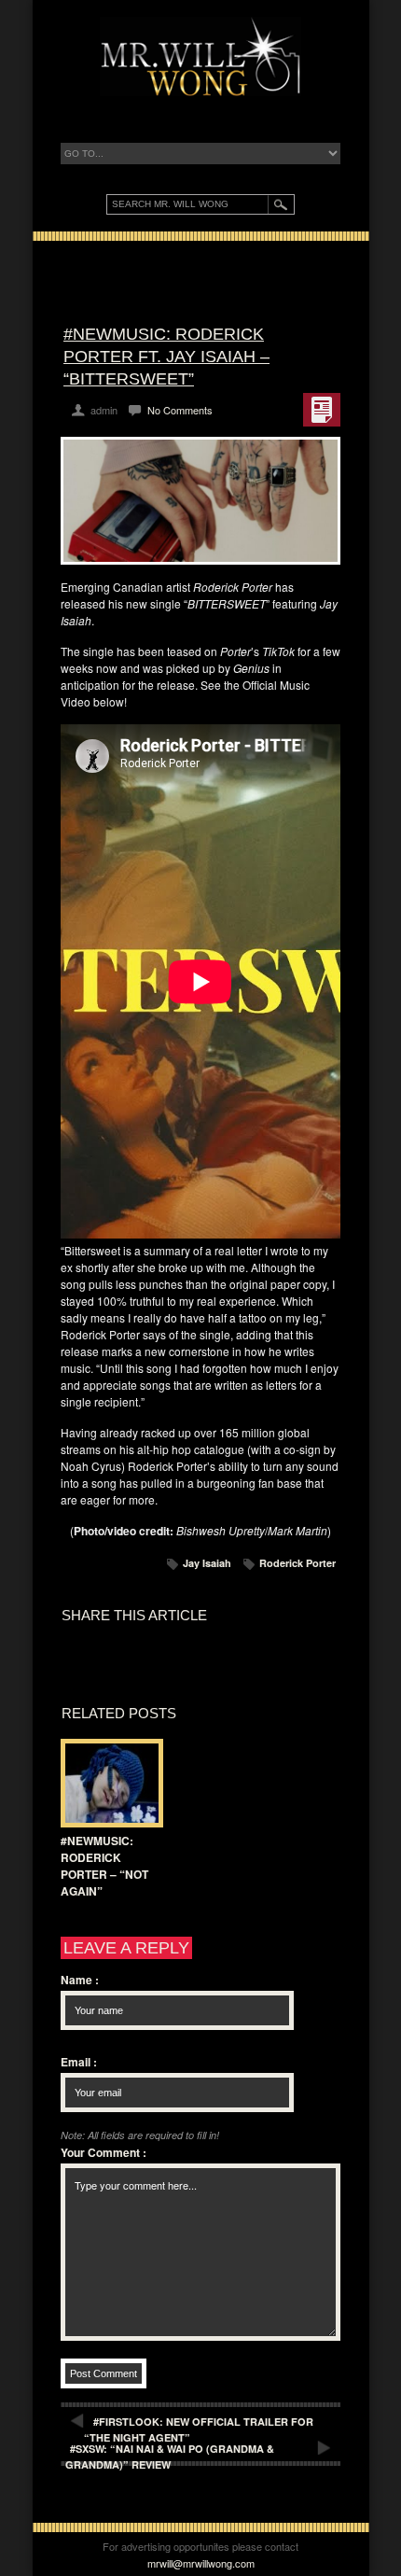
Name (80, 1980)
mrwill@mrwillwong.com (201, 2563)
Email (79, 2062)
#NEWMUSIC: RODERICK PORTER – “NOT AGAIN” (104, 1866)
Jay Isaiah (207, 1563)
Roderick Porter (297, 1563)
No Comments (180, 410)
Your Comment (104, 2152)
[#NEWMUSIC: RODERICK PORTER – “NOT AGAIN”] (107, 1783)
